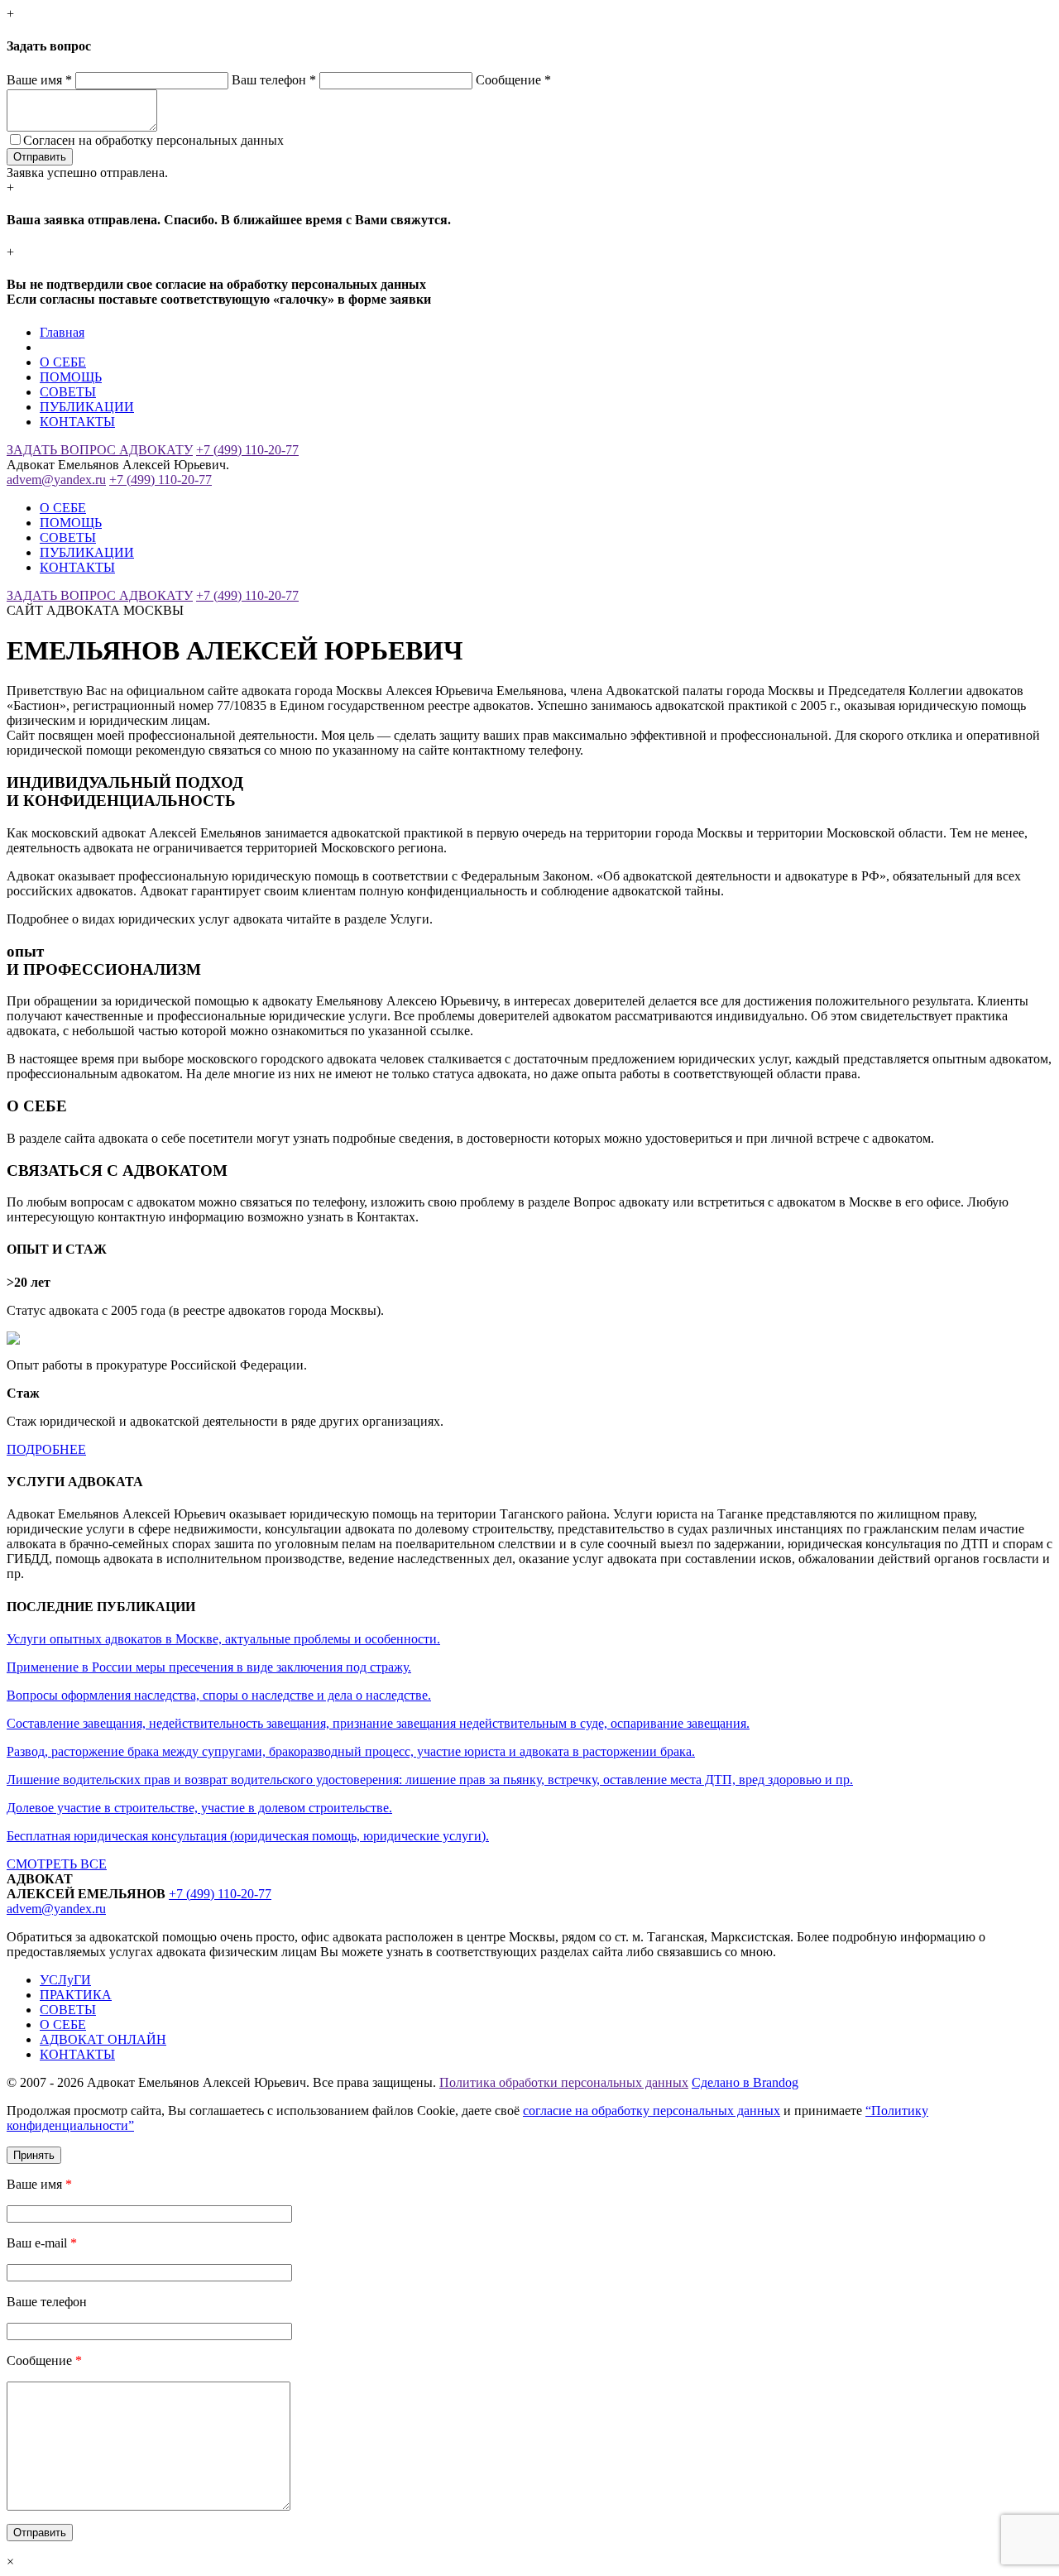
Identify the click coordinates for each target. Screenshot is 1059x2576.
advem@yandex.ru (56, 480)
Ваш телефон (274, 80)
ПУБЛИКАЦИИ (87, 407)
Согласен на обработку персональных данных (153, 140)
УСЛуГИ (65, 1980)
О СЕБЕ (63, 362)
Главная (62, 332)
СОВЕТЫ (68, 392)
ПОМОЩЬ (71, 377)
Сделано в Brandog (745, 2082)
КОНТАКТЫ (77, 422)
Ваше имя (39, 80)
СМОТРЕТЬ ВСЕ (57, 1864)
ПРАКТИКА (76, 1995)
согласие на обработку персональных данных (652, 2111)
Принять (34, 2155)
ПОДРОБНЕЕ (46, 1449)
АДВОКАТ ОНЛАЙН (103, 2039)
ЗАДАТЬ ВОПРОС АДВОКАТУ (100, 450)
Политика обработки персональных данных (564, 2082)
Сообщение (513, 80)
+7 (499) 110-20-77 (247, 450)
